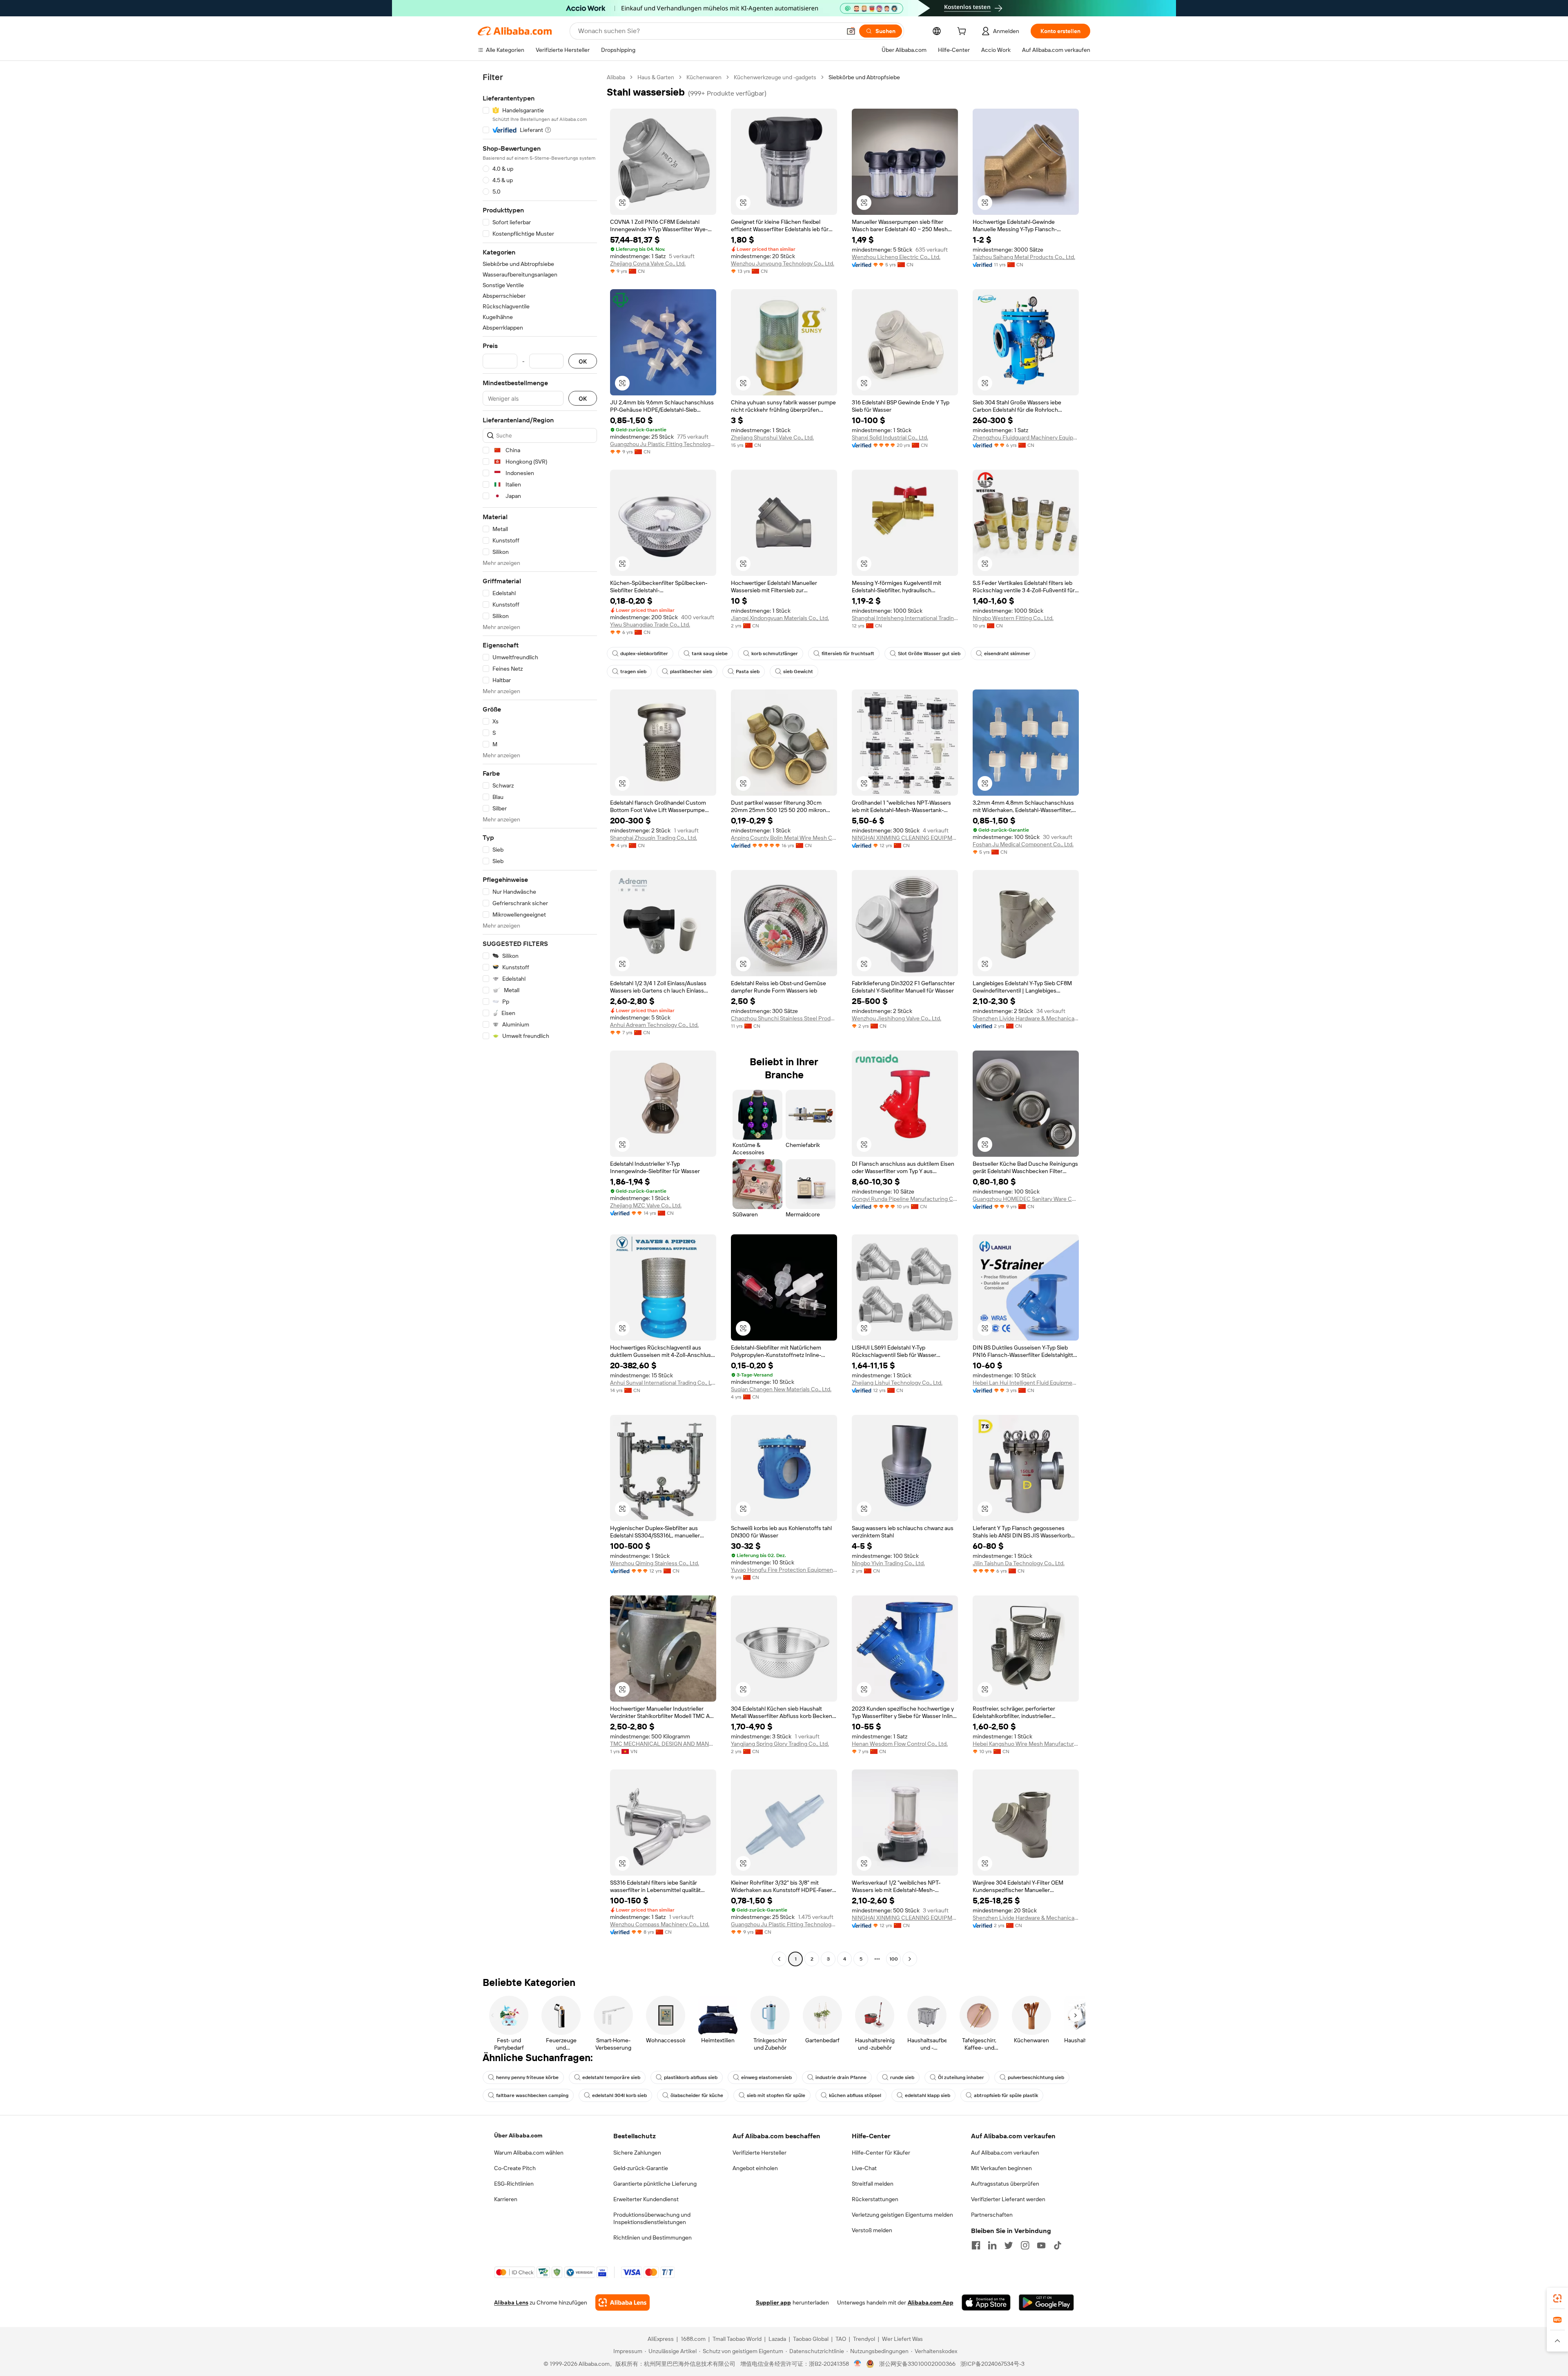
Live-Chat (864, 2168)
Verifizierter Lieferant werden (1008, 2199)
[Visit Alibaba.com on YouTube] (1041, 2245)
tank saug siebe (710, 654)
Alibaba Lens (511, 2302)
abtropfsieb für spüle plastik (1006, 2095)
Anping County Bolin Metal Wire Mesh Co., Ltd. (784, 838)
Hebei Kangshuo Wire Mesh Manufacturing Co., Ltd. (1026, 1744)
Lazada (777, 2339)
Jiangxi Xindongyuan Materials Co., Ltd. (780, 618)
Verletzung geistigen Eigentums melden (902, 2215)
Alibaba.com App (931, 2302)
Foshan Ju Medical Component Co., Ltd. (1023, 844)
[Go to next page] (910, 1959)
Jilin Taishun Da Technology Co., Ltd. (1019, 1563)
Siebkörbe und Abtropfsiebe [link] (864, 77)
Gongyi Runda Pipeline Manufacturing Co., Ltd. (905, 1199)
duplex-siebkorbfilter (644, 654)
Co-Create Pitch (515, 2168)
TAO (841, 2339)
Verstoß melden (872, 2230)
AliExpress (661, 2339)
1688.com (693, 2339)
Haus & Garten (656, 77)
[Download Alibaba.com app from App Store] (986, 2302)
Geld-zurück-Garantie (641, 2168)
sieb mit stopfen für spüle (776, 2095)
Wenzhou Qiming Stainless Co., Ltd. (655, 1563)
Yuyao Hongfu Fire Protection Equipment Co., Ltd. (784, 1570)
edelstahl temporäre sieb (611, 2077)
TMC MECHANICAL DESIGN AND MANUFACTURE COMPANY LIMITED (663, 1744)
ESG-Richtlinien (514, 2184)
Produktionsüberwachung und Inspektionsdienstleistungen (652, 2218)
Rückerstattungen (875, 2199)
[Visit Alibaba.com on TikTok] (1058, 2245)
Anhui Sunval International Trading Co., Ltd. (663, 1383)
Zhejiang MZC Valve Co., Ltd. (646, 1205)
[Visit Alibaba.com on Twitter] (1009, 2245)
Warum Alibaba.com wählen (529, 2153)
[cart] (963, 32)
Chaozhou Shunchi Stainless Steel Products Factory (784, 1018)
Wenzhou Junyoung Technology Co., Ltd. (783, 263)
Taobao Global (811, 2339)
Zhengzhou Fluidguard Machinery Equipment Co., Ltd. (1026, 437)
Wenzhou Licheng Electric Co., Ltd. (896, 257)
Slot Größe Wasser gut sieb (929, 654)
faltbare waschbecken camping (532, 2095)
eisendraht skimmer (1007, 654)
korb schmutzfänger (775, 654)
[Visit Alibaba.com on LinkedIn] (992, 2245)
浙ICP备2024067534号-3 (992, 2364)
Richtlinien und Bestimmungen (653, 2238)
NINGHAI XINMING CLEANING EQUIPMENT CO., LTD (905, 838)
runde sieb (902, 2077)
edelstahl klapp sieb (928, 2095)
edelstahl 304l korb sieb (619, 2095)
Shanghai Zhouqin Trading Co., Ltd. (654, 838)
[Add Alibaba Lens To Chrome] (623, 2302)
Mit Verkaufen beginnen (1001, 2168)
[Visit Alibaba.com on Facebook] (976, 2245)
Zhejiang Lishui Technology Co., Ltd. (897, 1383)
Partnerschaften (992, 2215)
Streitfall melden (873, 2184)
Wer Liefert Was (902, 2339)
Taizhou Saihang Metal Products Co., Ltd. (1024, 257)
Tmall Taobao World (737, 2339)
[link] (1557, 2298)
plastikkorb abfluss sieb (691, 2077)
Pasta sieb (748, 672)
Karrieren (506, 2199)
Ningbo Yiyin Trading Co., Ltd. (888, 1563)
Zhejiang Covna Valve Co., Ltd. (648, 263)
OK (583, 361)
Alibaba (616, 77)
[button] (851, 31)
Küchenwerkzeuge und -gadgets (775, 77)
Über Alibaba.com (518, 2135)
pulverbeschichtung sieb (1036, 2077)
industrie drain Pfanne (841, 2077)
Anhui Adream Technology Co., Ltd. (654, 1025)
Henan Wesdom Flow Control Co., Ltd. (900, 1744)
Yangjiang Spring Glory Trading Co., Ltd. (780, 1744)
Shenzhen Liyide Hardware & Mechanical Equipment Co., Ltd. (1026, 1018)
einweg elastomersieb (766, 2077)
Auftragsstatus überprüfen (1005, 2184)
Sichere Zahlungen (637, 2153)
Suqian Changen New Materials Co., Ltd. (781, 1389)
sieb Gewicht (798, 672)
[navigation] (540, 1019)
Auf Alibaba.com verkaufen (1005, 2153)
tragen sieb (633, 672)
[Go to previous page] (779, 1959)
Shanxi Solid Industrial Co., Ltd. (890, 437)
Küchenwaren (704, 77)
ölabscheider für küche (697, 2095)
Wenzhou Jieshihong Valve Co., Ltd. (896, 1018)
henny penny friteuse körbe (527, 2077)
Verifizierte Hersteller (759, 2153)
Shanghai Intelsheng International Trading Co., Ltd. (905, 618)
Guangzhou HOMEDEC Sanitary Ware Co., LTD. (1026, 1199)
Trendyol (864, 2339)
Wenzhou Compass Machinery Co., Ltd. (660, 1924)
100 (894, 1959)
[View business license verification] (858, 2364)
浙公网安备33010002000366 (917, 2364)
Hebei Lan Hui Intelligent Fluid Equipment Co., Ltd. (1026, 1383)
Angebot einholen (755, 2168)
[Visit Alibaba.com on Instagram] (1025, 2245)
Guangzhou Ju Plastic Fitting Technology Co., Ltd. (663, 444)
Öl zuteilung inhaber (961, 2077)
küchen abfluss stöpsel (855, 2095)
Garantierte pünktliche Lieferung (655, 2184)
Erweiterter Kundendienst (646, 2199)
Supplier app (773, 2302)
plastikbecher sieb (691, 672)
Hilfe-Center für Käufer (881, 2153)
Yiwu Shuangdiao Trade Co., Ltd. (650, 625)
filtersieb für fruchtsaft (848, 654)
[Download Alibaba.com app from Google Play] (1046, 2302)
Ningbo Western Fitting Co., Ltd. (1013, 618)
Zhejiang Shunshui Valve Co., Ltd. (772, 437)
